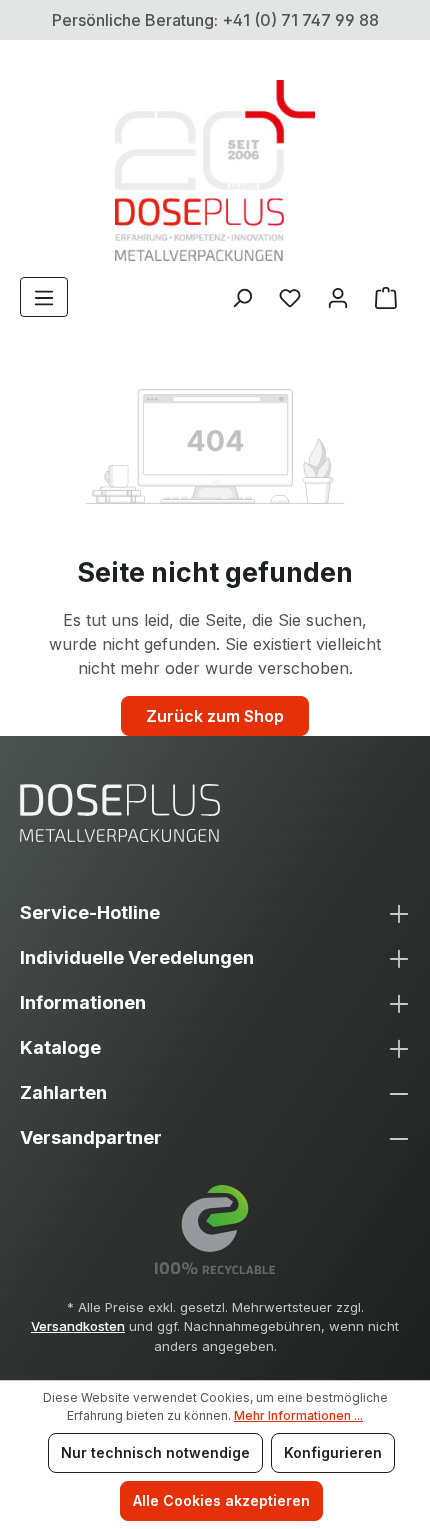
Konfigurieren (333, 1452)
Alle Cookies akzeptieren (221, 1500)
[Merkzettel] (290, 297)
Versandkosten (78, 1326)
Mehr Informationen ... (298, 1415)
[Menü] (44, 297)
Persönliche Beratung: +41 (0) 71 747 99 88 (215, 20)
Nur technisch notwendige (155, 1452)
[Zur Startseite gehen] (215, 170)
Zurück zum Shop (215, 716)
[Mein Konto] (338, 297)
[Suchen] (242, 297)
